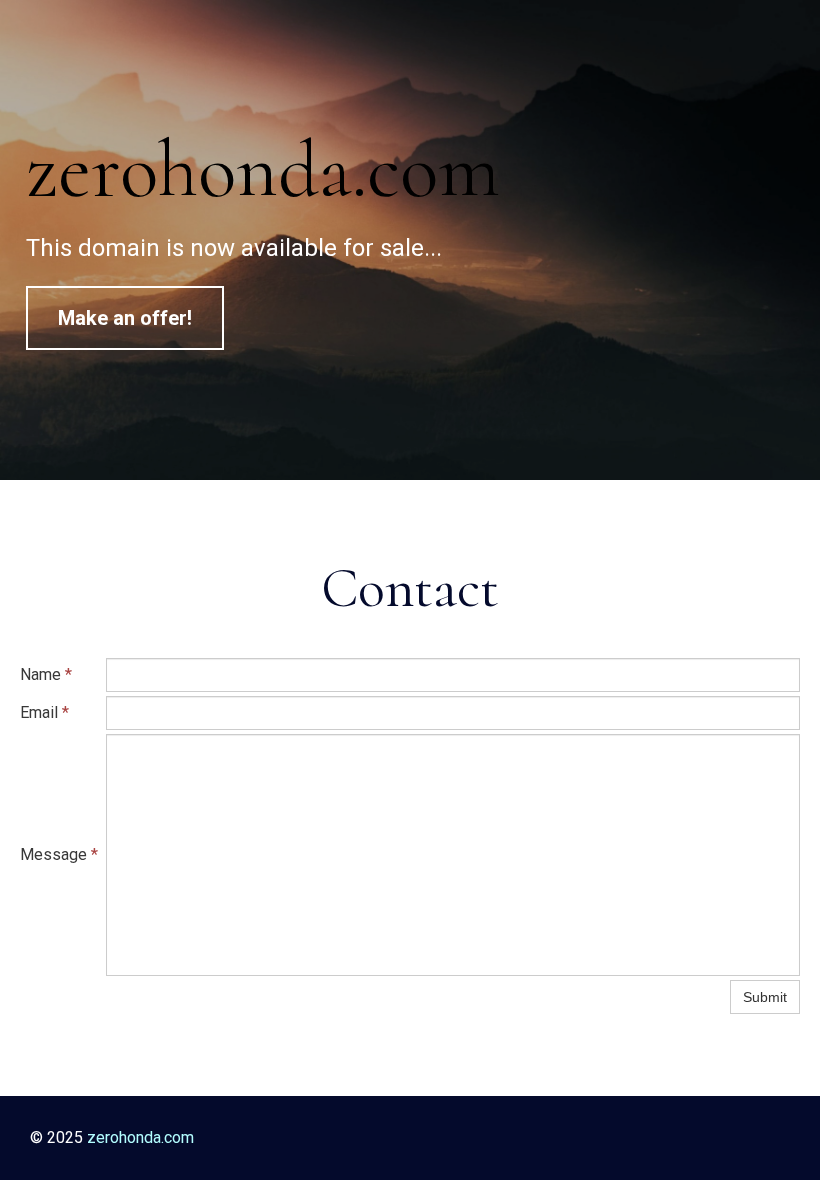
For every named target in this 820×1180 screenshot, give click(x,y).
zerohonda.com (263, 169)
